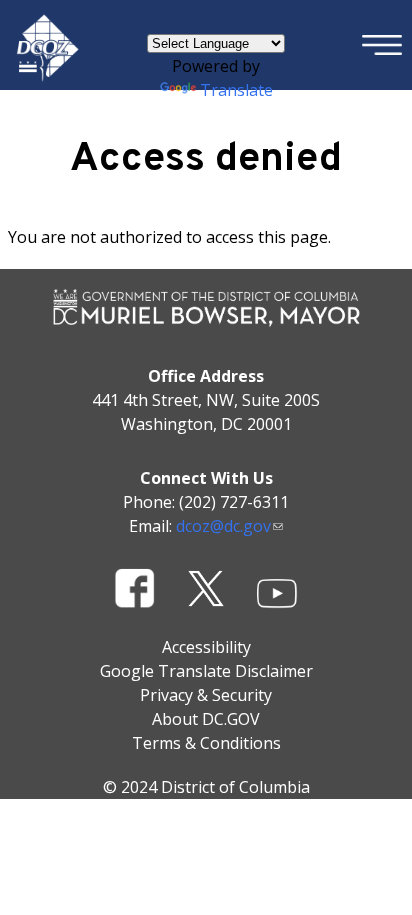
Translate (236, 90)
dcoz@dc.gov (223, 526)
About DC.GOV (206, 719)
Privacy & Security (206, 695)
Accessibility (206, 647)
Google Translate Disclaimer (206, 671)
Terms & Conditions (206, 743)
